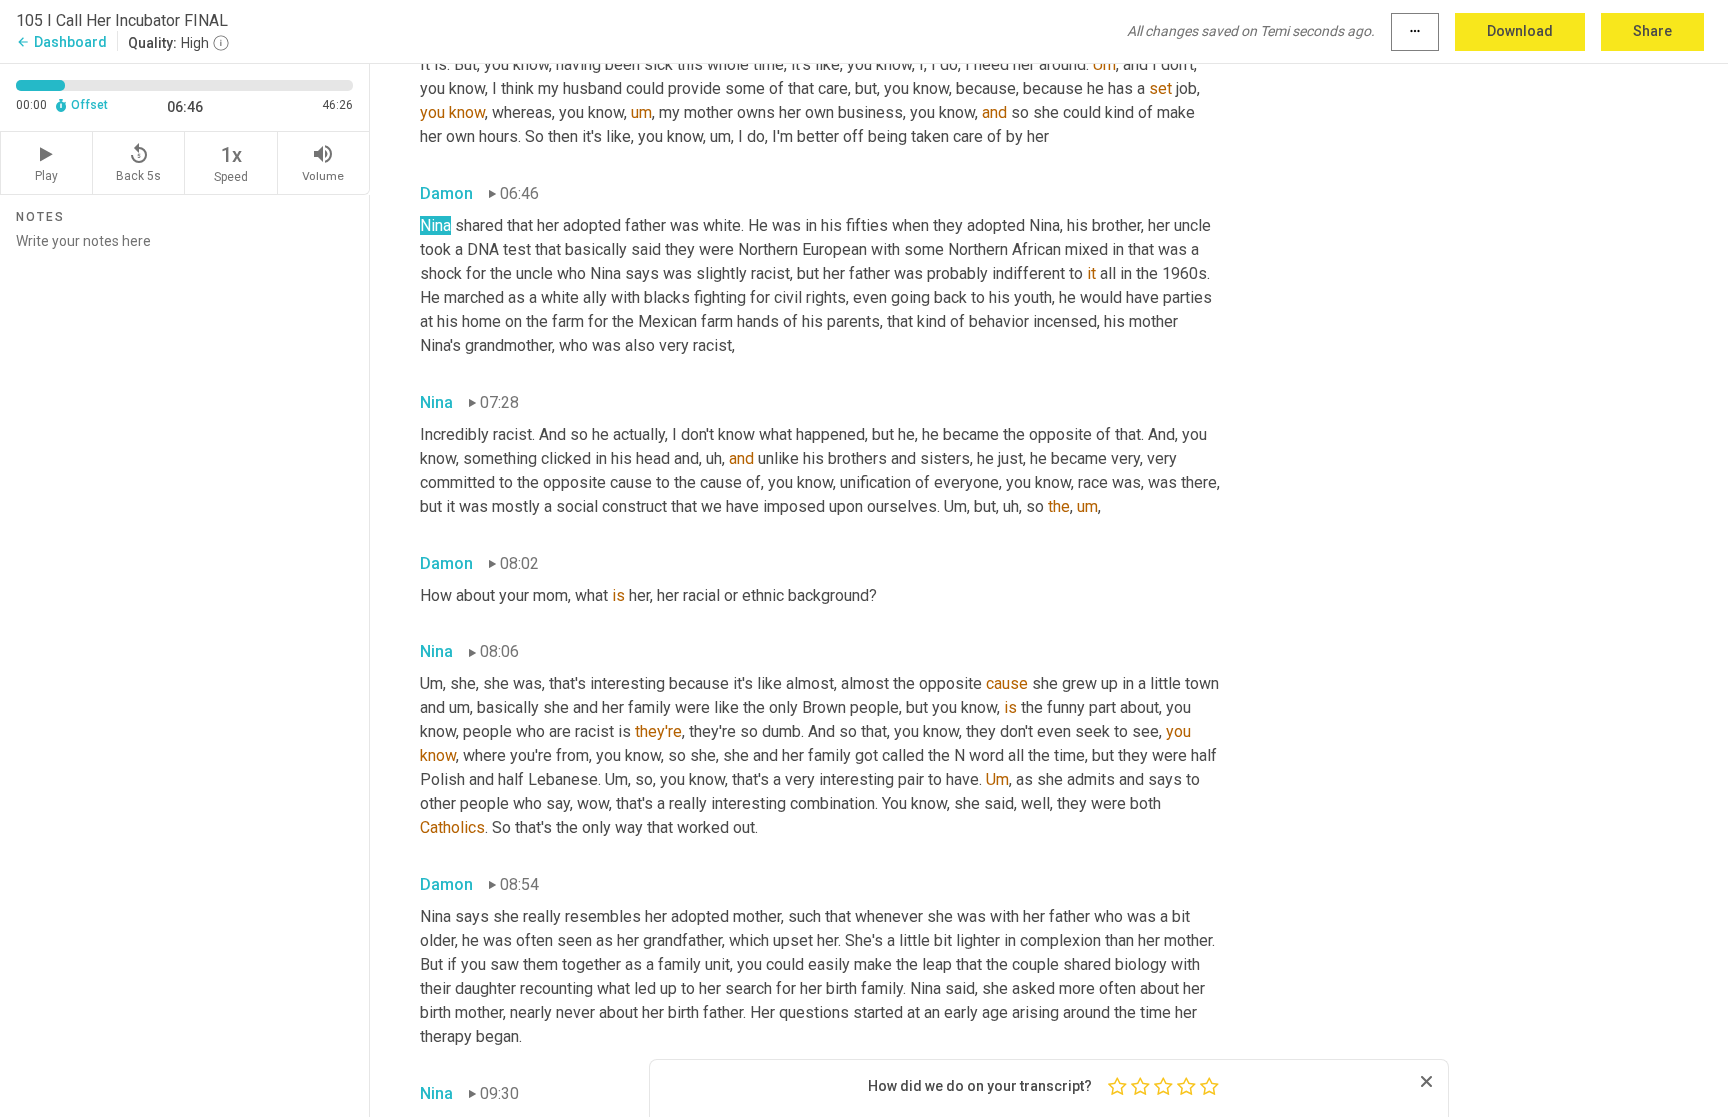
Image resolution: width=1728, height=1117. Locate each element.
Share (1652, 31)
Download (1520, 31)
